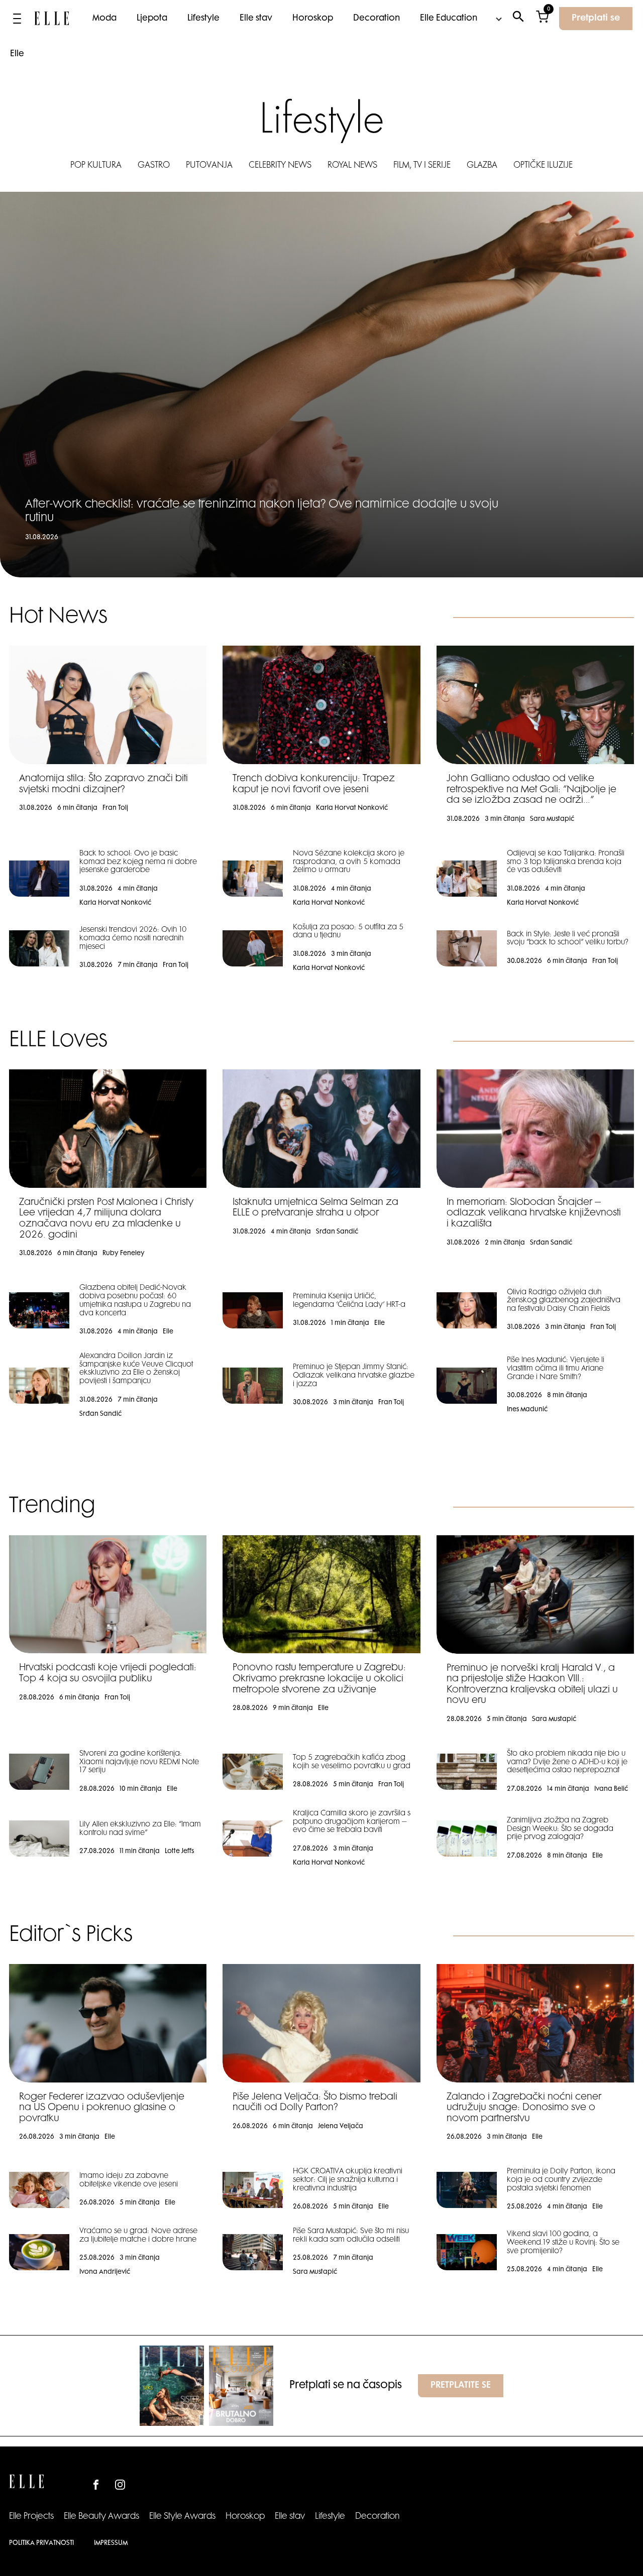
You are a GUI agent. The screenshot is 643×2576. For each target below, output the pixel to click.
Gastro (154, 166)
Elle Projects (31, 2517)
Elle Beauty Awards (101, 2517)
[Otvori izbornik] (17, 19)
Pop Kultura (96, 166)
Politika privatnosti (41, 2543)
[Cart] (542, 19)
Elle (17, 54)
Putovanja (209, 166)
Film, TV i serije (422, 166)
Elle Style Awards (182, 2517)
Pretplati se (596, 19)
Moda (104, 19)
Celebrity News (280, 166)
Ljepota (152, 19)
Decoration (377, 19)
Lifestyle (203, 19)
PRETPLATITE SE (461, 2386)
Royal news (352, 166)
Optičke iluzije (543, 166)
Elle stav (256, 19)
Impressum (111, 2543)
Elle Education (449, 19)
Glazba (482, 166)
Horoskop (313, 19)
